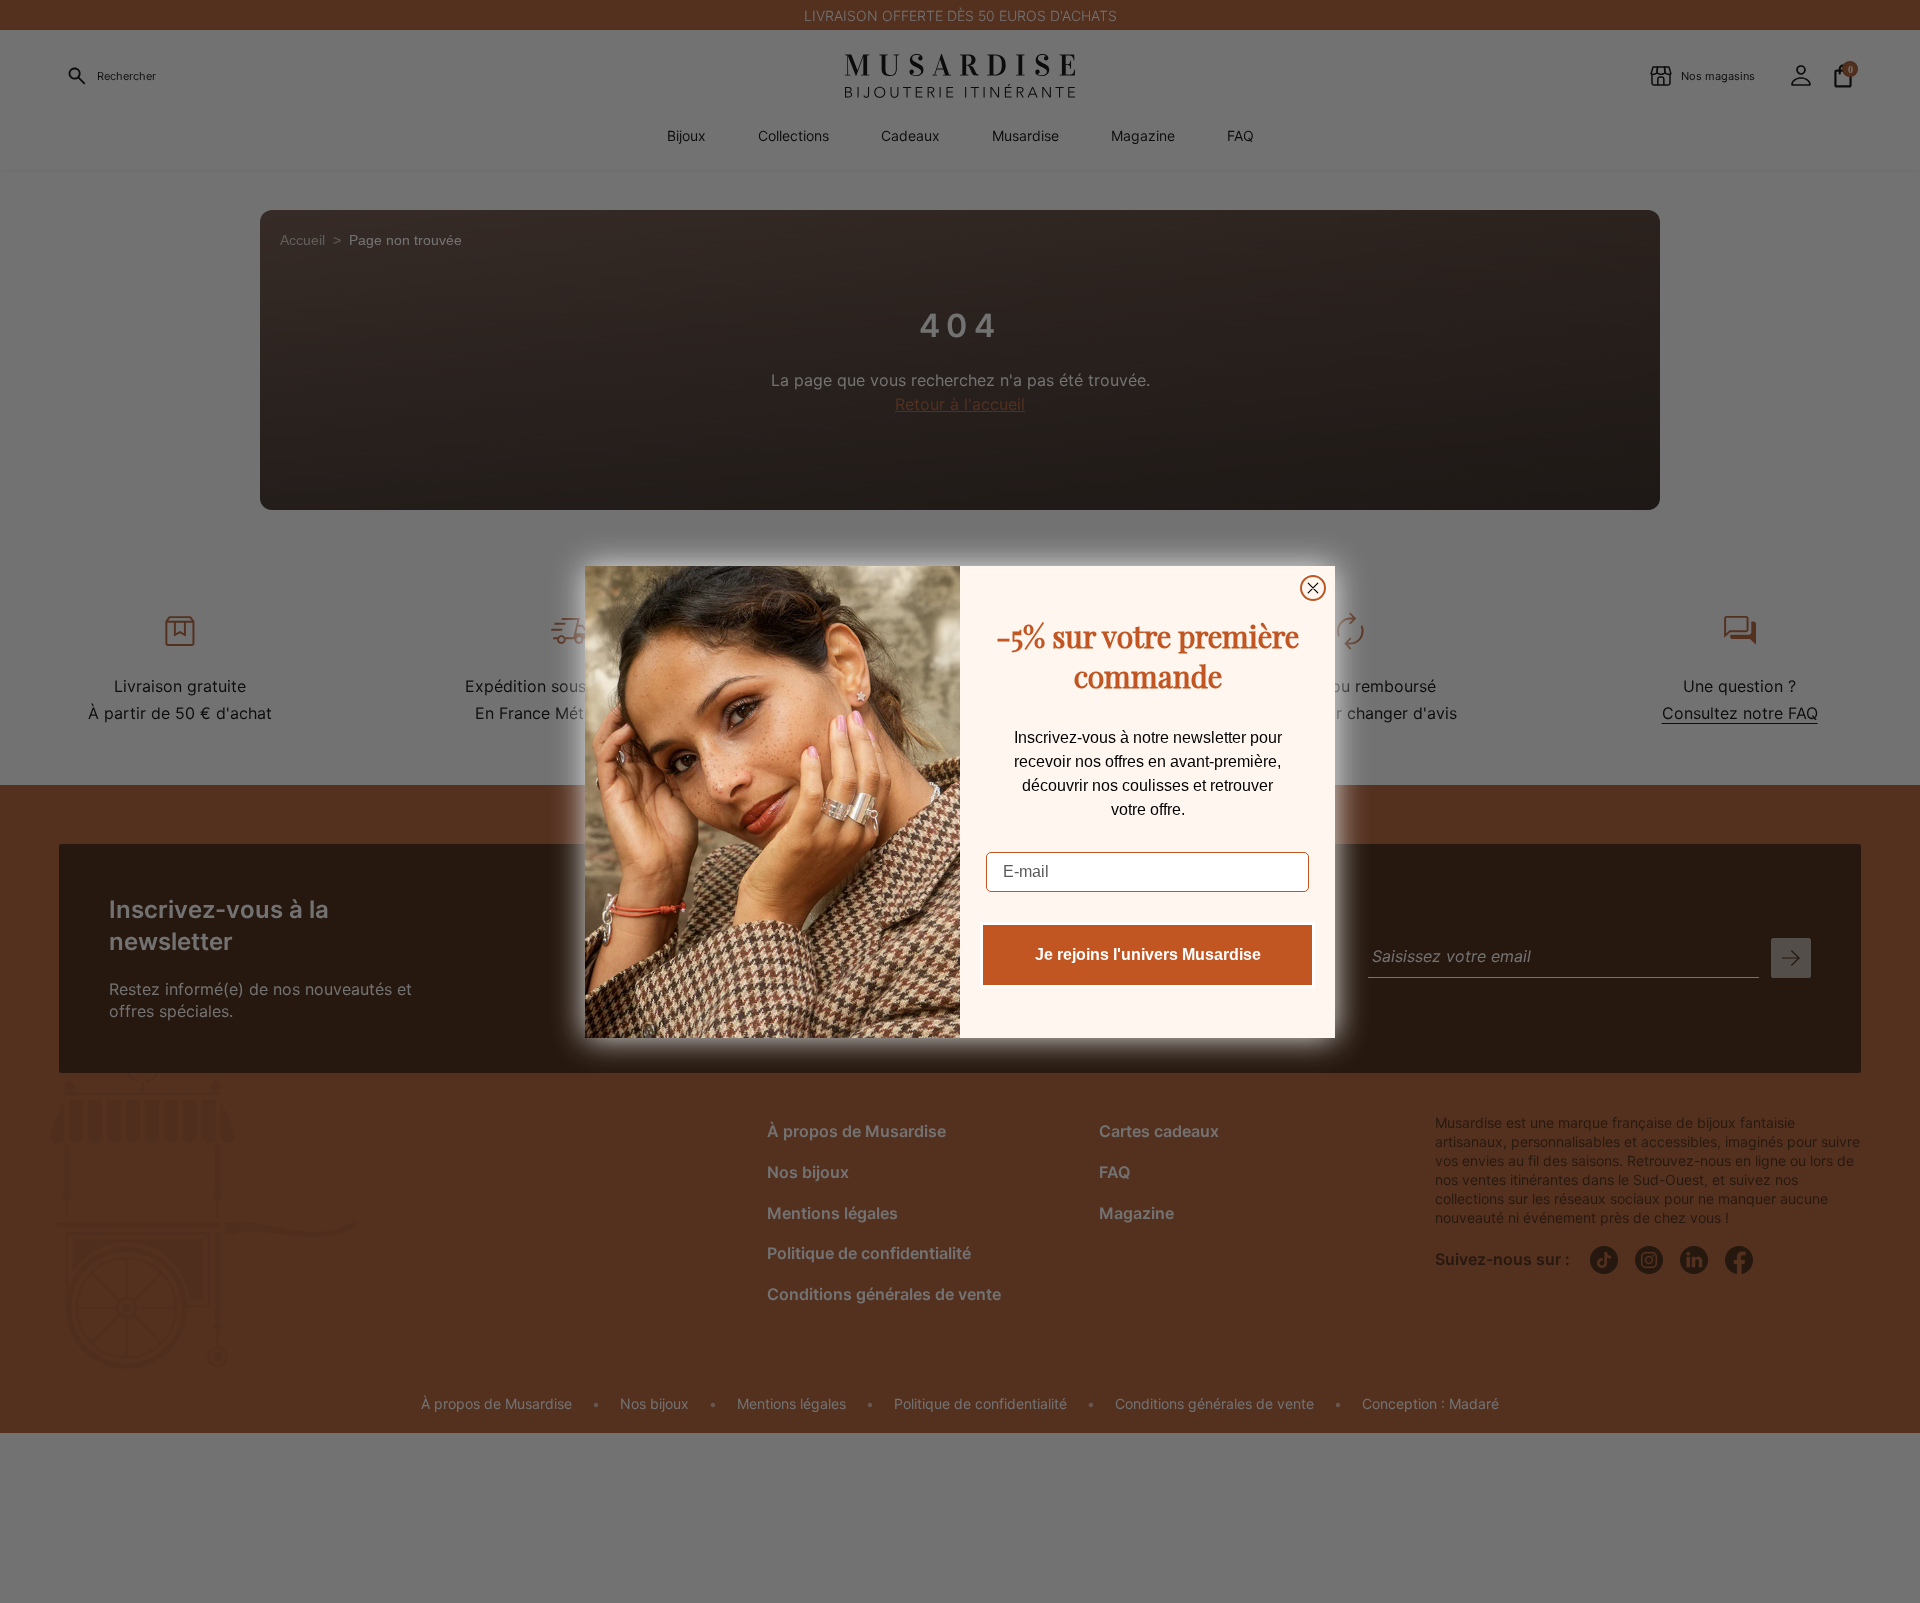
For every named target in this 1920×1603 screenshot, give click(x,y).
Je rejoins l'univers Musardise (1148, 954)
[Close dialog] (1313, 588)
